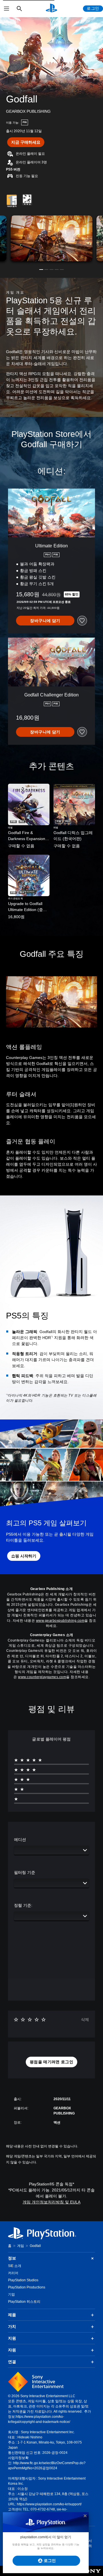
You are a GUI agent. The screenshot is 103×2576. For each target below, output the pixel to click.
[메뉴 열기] (7, 9)
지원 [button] (12, 2338)
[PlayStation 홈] (51, 9)
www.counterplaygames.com (42, 1677)
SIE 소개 (15, 2266)
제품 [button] (12, 2315)
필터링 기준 (25, 1872)
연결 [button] (12, 2362)
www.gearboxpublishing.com (60, 1621)
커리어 (13, 2273)
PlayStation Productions (27, 2287)
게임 (21, 2246)
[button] (41, 270)
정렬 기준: (23, 1905)
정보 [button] (12, 2258)
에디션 (20, 1840)
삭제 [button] (85, 2019)
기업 (11, 2294)
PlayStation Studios (23, 2280)
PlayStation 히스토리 (24, 2302)
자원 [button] (12, 2350)
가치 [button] (12, 2326)
